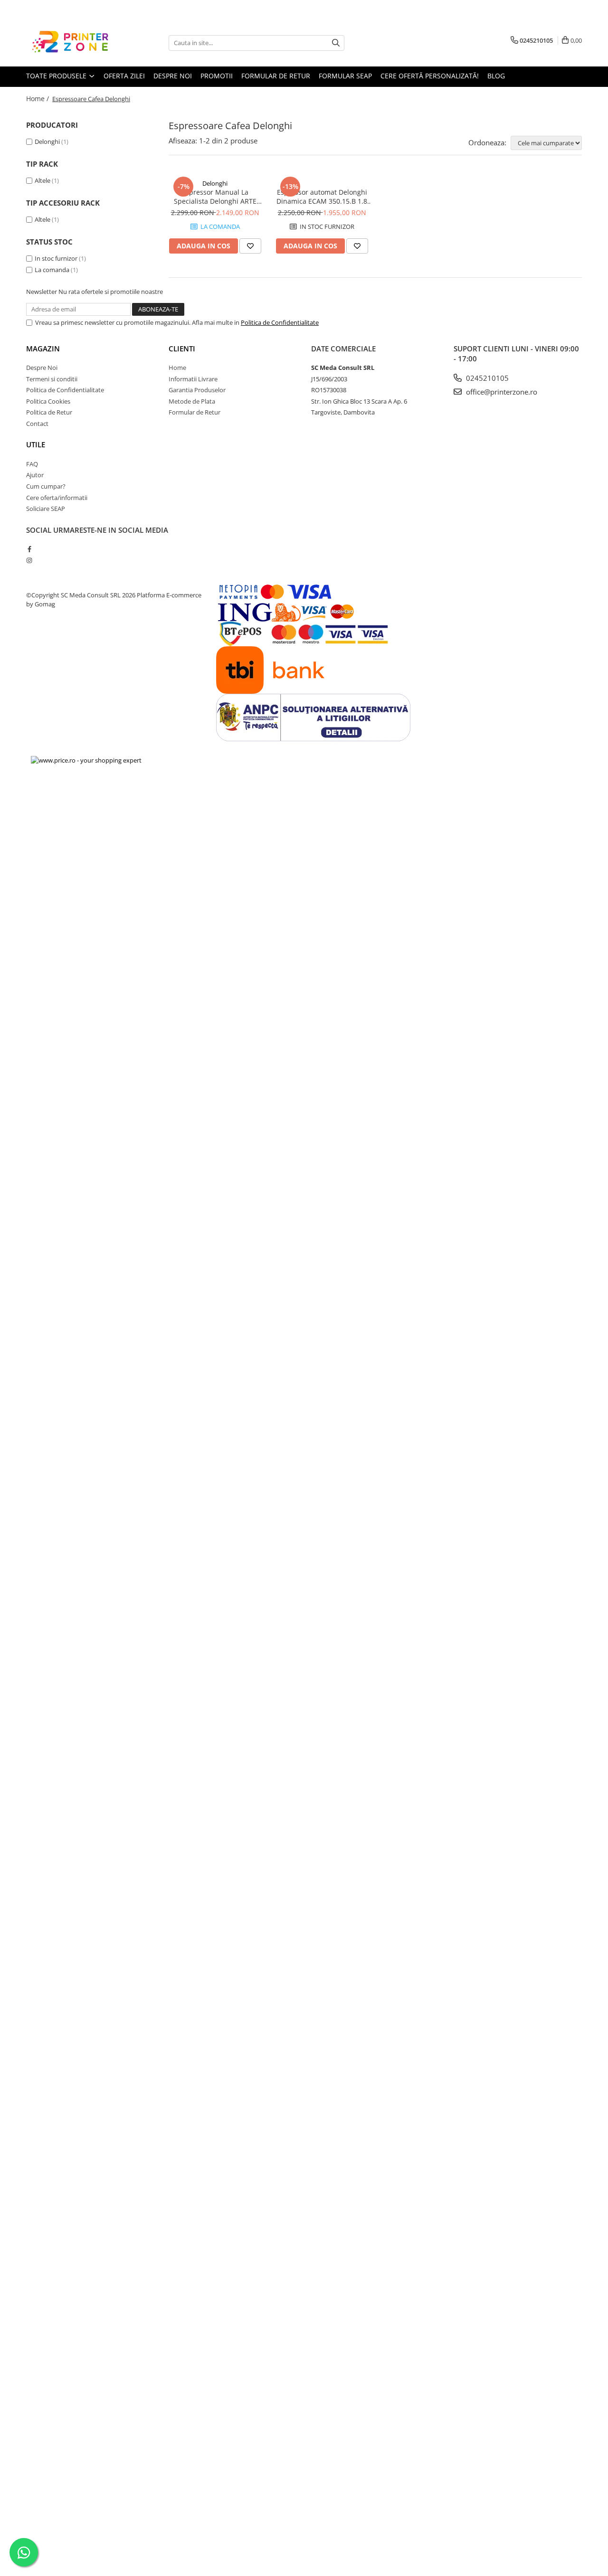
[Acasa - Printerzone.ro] (74, 43)
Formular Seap (345, 76)
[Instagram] (29, 560)
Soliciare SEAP (46, 509)
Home (177, 368)
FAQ (32, 464)
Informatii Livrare (193, 379)
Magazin (43, 349)
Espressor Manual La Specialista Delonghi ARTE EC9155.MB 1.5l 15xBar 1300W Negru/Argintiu (215, 197)
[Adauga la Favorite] (250, 246)
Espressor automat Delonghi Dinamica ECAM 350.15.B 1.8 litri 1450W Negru (322, 197)
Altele (43, 180)
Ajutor (35, 475)
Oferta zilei (124, 76)
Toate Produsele (57, 76)
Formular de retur (276, 76)
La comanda (52, 270)
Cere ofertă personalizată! (430, 76)
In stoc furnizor (56, 258)
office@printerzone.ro (501, 392)
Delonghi (47, 142)
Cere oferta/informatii (57, 498)
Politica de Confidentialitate (280, 322)
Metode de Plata (192, 401)
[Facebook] (29, 549)
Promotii (217, 76)
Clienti (182, 349)
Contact (37, 424)
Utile (36, 444)
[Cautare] (336, 43)
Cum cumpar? (46, 486)
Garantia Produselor (197, 390)
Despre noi (173, 76)
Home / (38, 99)
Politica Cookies (48, 401)
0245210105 (486, 378)
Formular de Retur (195, 412)
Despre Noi (42, 368)
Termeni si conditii (52, 379)
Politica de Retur (49, 412)
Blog (496, 76)
